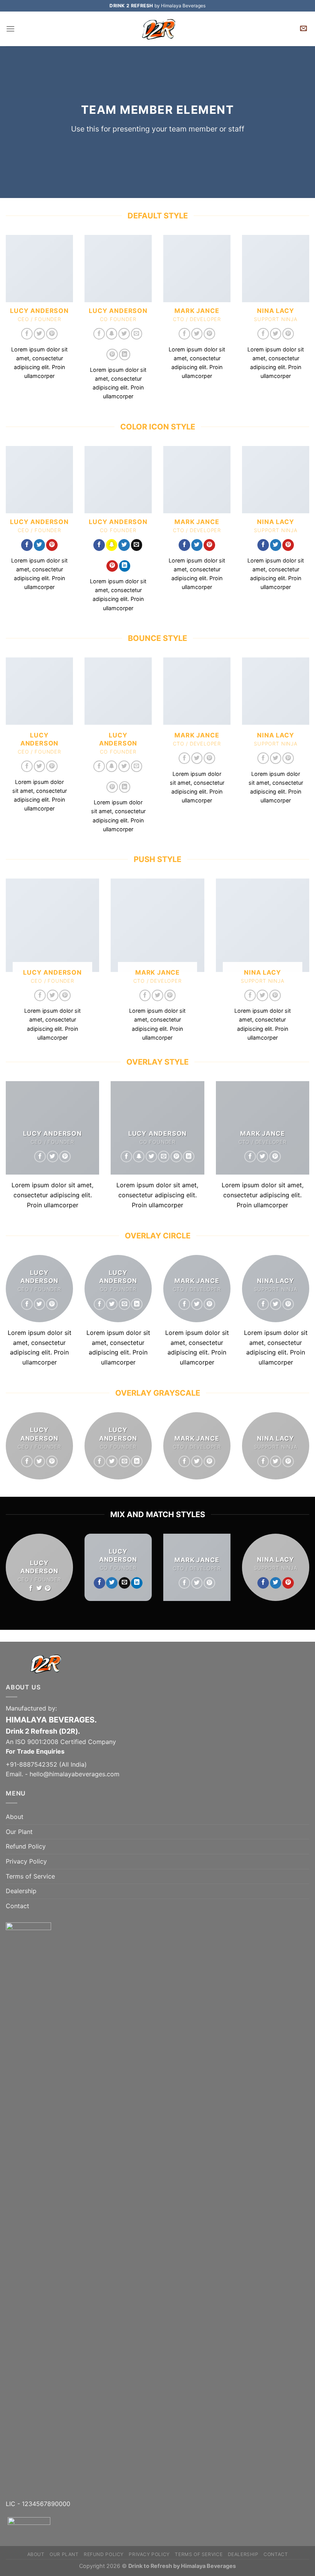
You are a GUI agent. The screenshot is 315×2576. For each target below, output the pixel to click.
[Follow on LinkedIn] (125, 354)
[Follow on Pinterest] (52, 334)
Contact (17, 1906)
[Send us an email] (137, 334)
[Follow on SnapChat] (112, 334)
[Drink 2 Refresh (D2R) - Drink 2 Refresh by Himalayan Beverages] (157, 29)
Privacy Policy (26, 1861)
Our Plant (19, 1832)
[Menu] (10, 29)
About (15, 1817)
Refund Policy (26, 1846)
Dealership (21, 1891)
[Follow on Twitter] (40, 334)
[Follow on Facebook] (27, 334)
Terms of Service (30, 1876)
